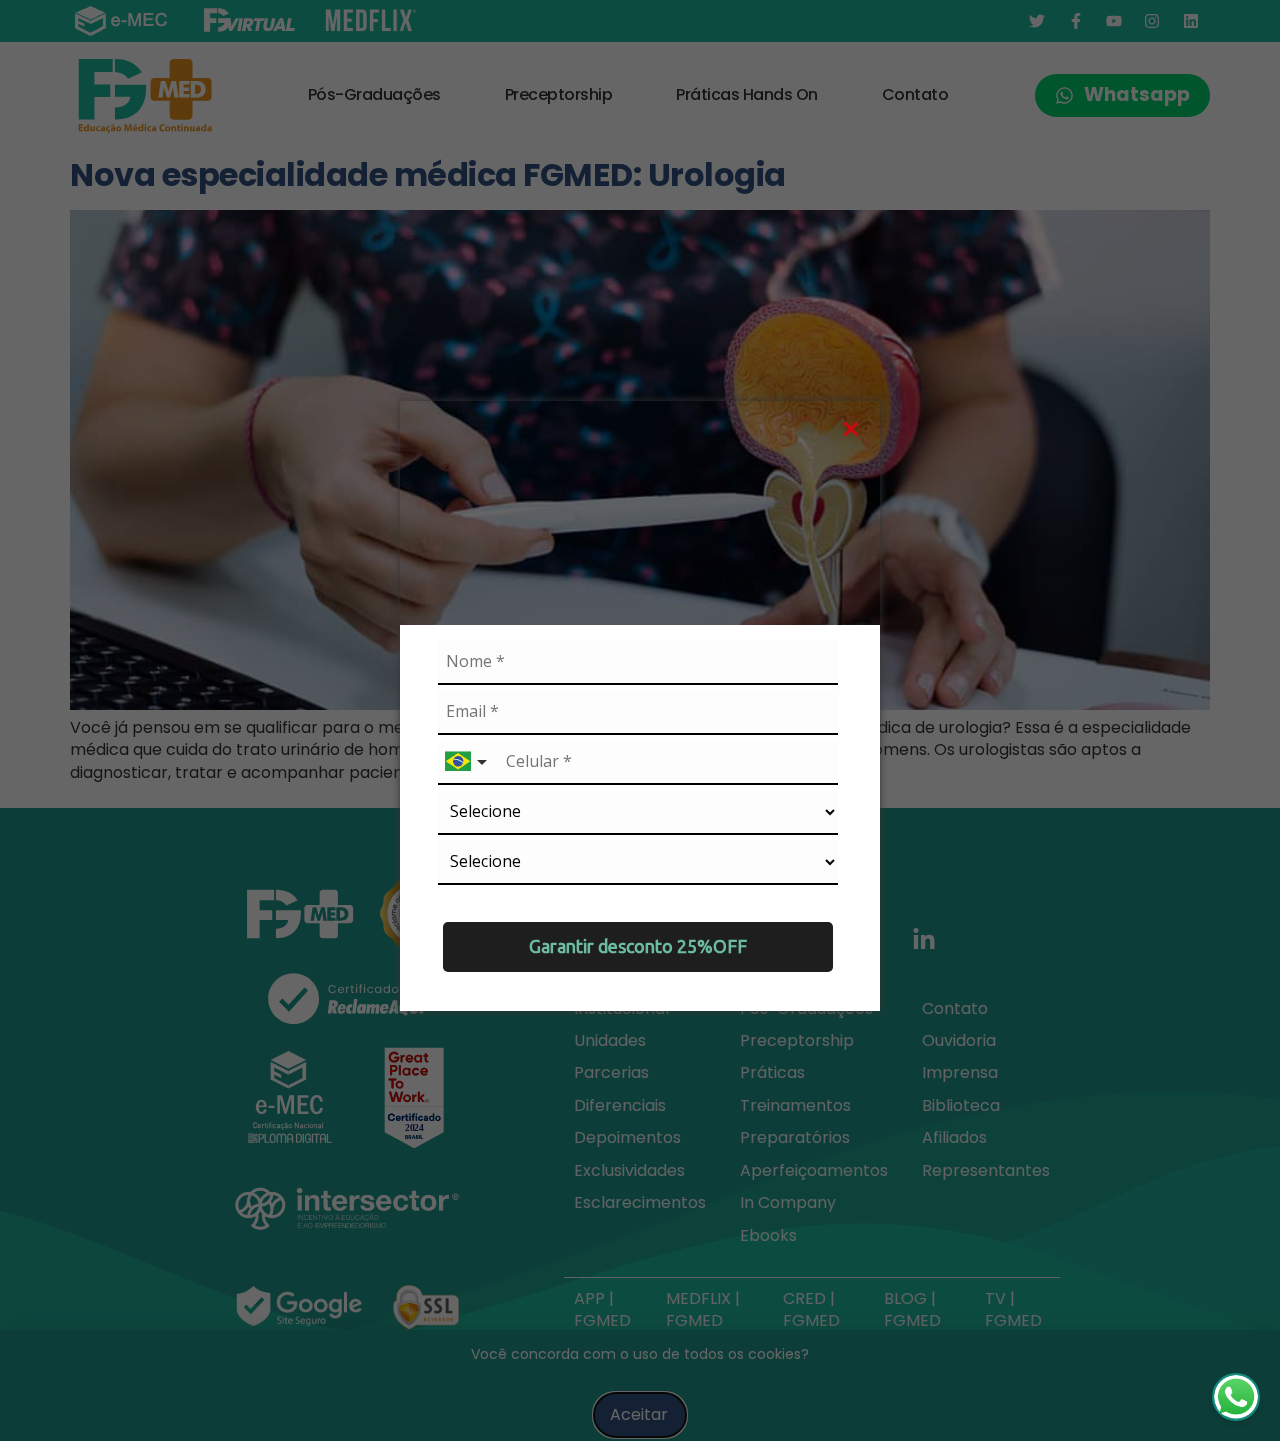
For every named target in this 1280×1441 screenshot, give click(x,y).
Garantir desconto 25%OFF (638, 946)
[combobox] (468, 762)
